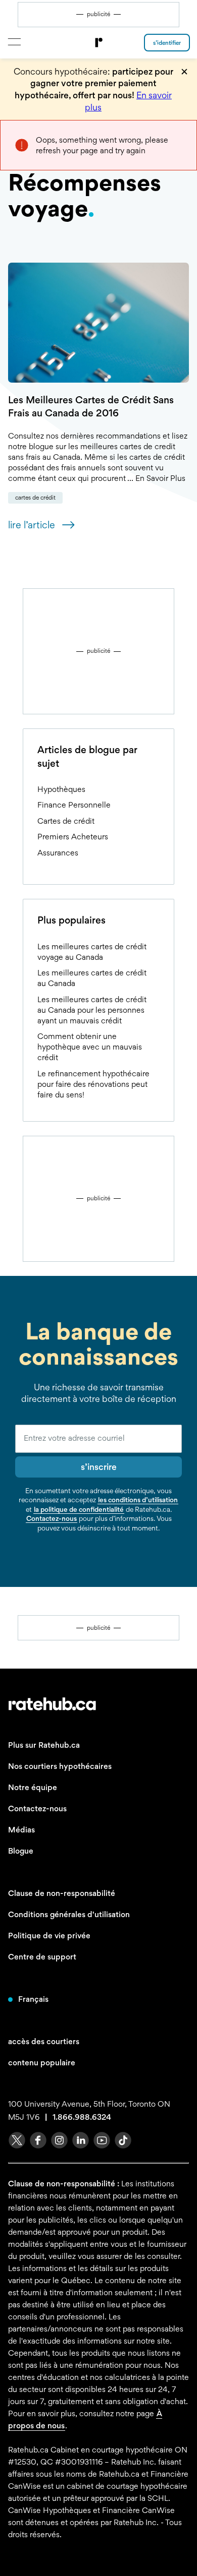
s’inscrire (99, 1467)
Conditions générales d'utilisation (69, 1914)
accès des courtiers (44, 2041)
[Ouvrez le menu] (14, 42)
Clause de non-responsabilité (62, 1893)
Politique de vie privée (49, 1936)
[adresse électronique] (98, 1439)
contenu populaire (42, 2063)
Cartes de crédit (35, 498)
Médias (21, 1830)
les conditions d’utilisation (138, 1500)
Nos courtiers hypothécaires (60, 1766)
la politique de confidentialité (79, 1509)
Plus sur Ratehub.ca (44, 1745)
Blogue (21, 1851)
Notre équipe (33, 1787)
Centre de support (42, 1957)
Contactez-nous (52, 1518)
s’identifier (167, 43)
